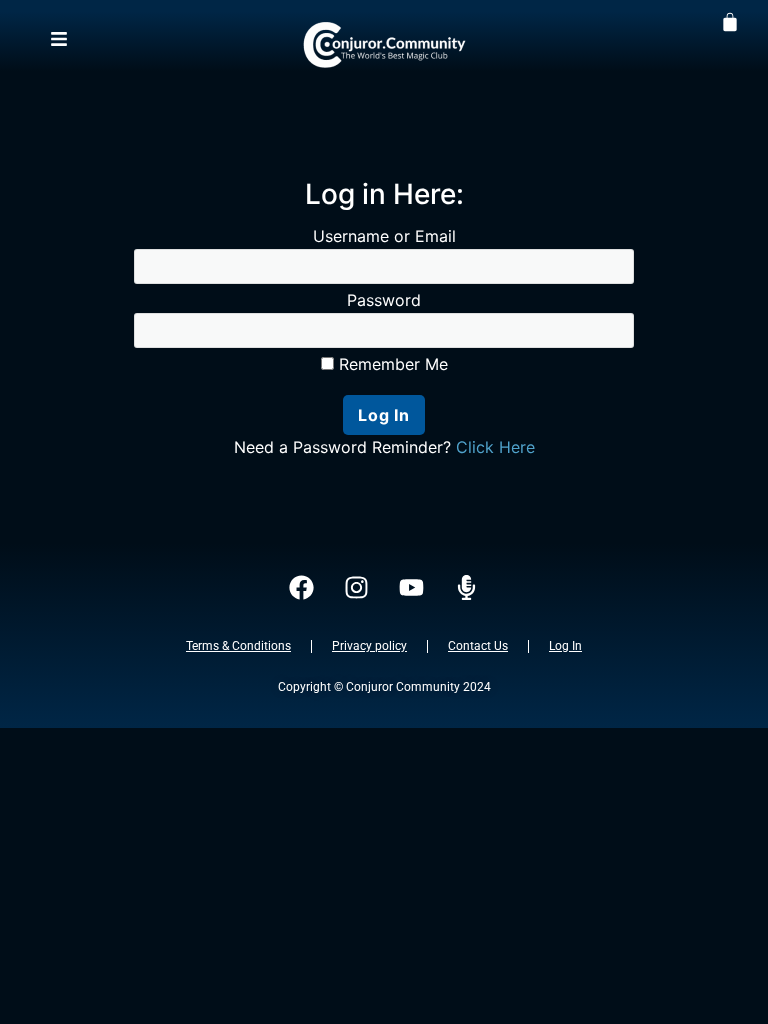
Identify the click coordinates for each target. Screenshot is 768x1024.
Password (384, 300)
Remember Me (391, 364)
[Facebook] (302, 588)
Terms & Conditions (238, 646)
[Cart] (730, 21)
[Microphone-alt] (467, 588)
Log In (565, 646)
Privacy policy (369, 646)
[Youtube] (412, 588)
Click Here (495, 447)
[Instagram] (357, 588)
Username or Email (384, 236)
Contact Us (478, 646)
